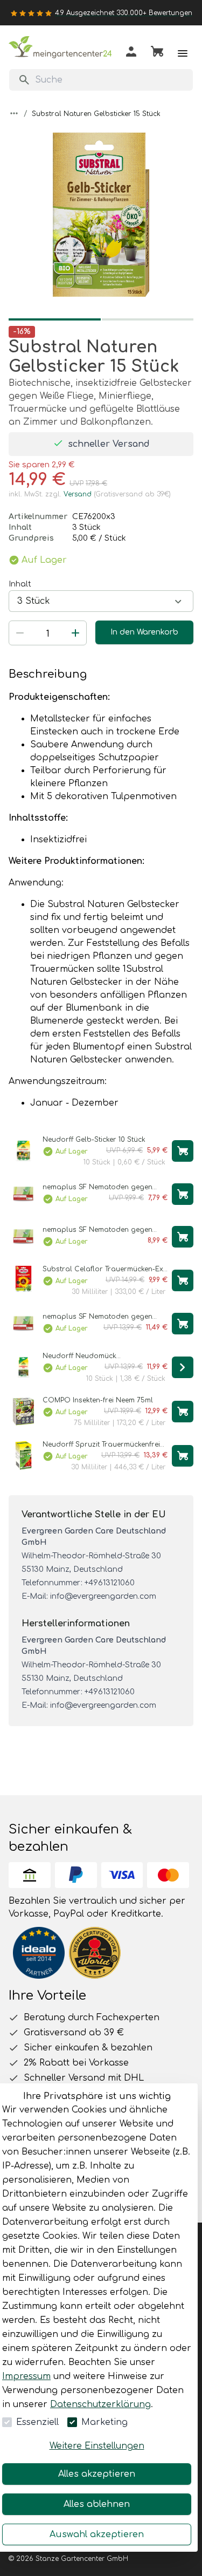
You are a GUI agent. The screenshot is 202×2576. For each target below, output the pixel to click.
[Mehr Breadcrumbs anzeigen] (14, 113)
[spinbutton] (48, 634)
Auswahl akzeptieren (97, 2534)
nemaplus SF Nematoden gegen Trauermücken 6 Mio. (97, 1187)
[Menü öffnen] (183, 53)
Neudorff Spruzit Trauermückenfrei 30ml (101, 1445)
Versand (78, 494)
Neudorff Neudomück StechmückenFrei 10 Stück (85, 1356)
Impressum (26, 2376)
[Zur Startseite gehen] (62, 49)
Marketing (105, 2422)
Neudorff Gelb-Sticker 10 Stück (94, 1140)
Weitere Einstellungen (97, 2446)
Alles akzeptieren (97, 2474)
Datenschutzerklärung (100, 2404)
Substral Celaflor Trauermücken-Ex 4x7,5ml (103, 1269)
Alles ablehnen (97, 2504)
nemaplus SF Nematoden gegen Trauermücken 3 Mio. (97, 1230)
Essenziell (37, 2422)
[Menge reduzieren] (20, 633)
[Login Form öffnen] (131, 54)
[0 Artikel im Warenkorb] (157, 53)
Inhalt (20, 584)
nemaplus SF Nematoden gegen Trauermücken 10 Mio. (97, 1317)
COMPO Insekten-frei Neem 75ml (98, 1400)
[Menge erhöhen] (75, 633)
